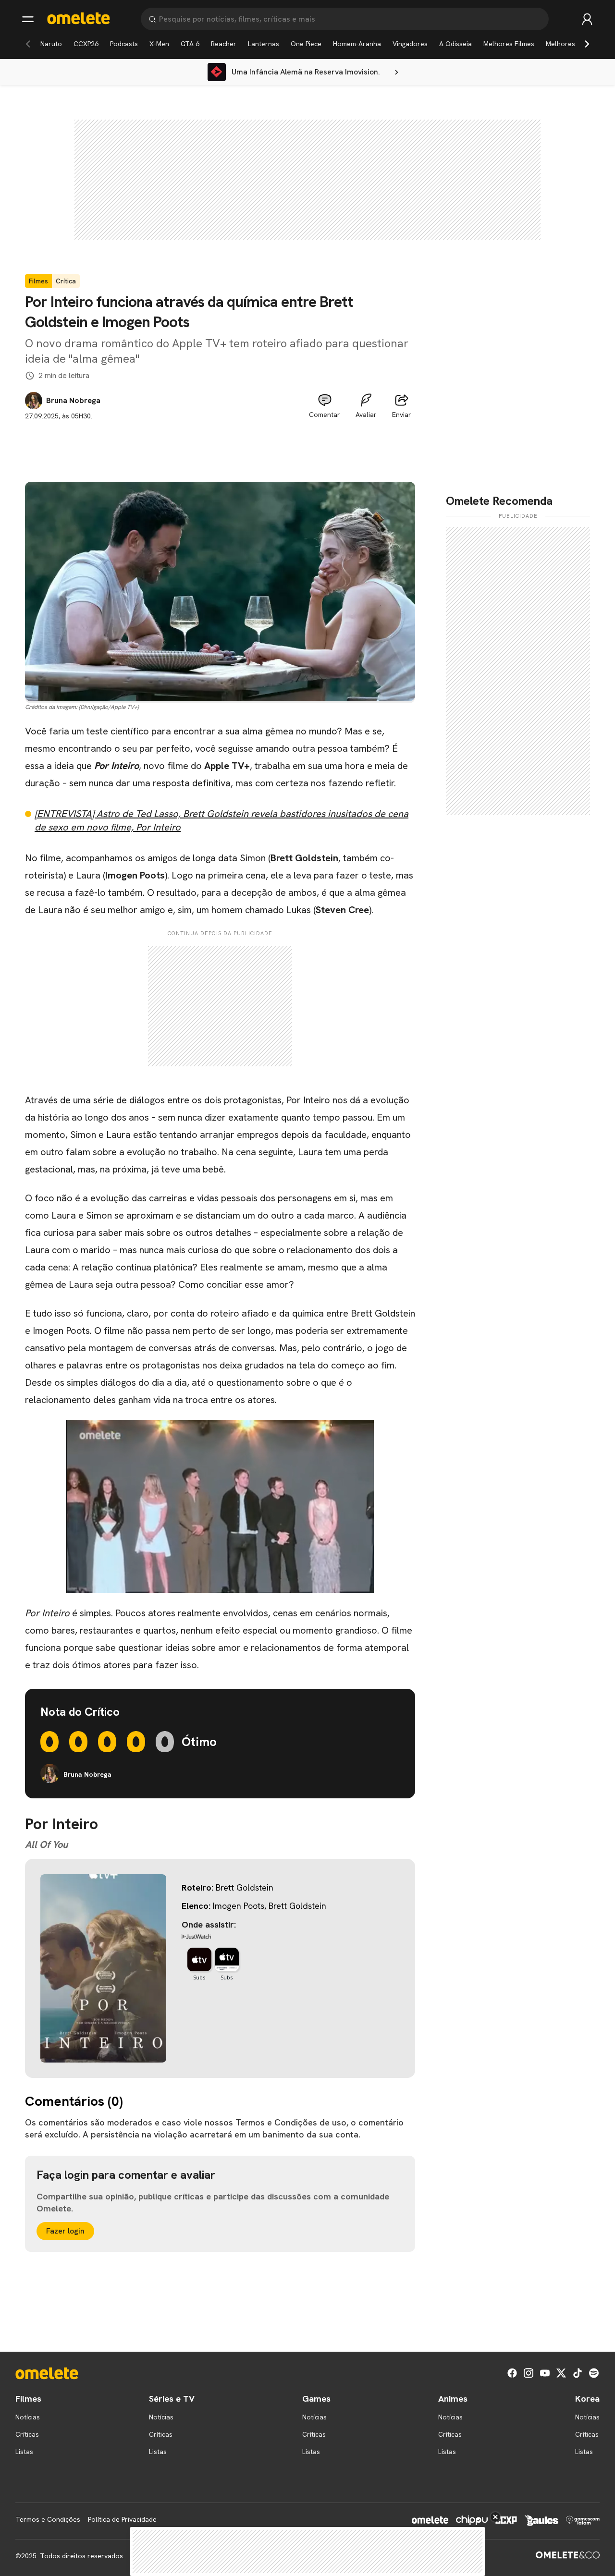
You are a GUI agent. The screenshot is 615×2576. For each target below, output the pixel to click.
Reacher (224, 44)
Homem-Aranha (357, 44)
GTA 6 (190, 44)
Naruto (51, 44)
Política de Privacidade (122, 2519)
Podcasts (124, 44)
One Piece (306, 44)
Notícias (28, 2417)
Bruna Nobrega (73, 401)
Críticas (27, 2434)
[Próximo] (587, 44)
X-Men (159, 44)
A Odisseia (455, 44)
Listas (24, 2452)
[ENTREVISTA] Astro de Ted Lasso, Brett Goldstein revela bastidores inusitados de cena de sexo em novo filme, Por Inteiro (221, 820)
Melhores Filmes (509, 44)
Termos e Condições (48, 2519)
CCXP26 (86, 44)
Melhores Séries (571, 44)
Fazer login (65, 2231)
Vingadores (410, 44)
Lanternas (264, 44)
